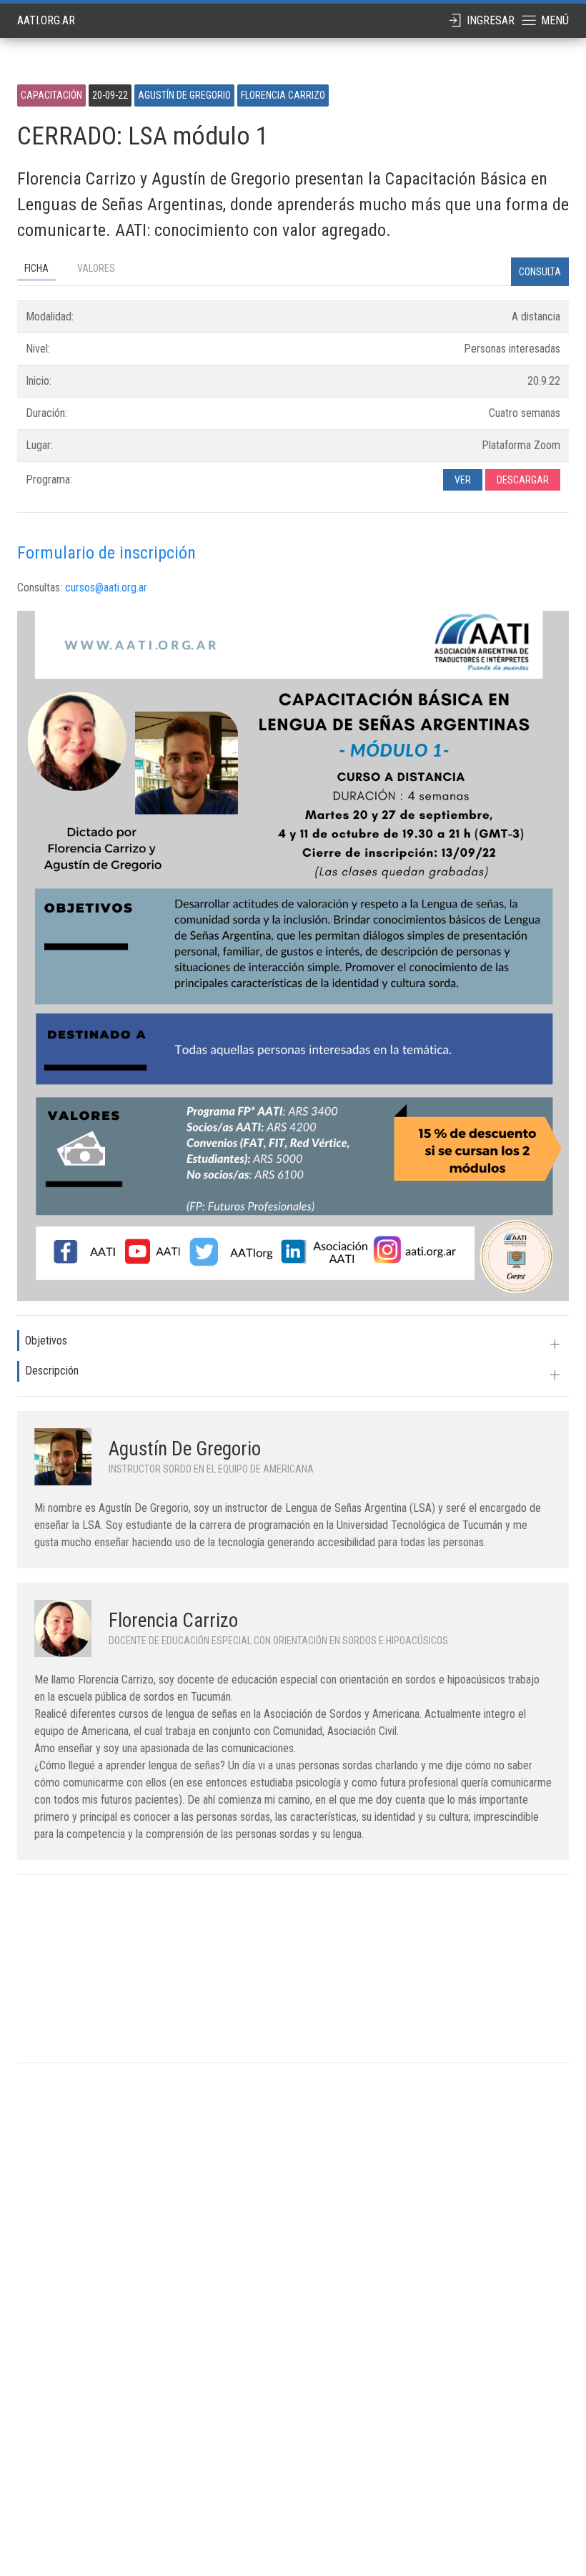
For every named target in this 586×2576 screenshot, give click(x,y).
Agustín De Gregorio (185, 1449)
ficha (36, 268)
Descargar (523, 480)
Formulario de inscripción (106, 553)
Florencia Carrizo (173, 1621)
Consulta (540, 272)
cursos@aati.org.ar (106, 588)
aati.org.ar (46, 20)
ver (463, 480)
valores (96, 268)
